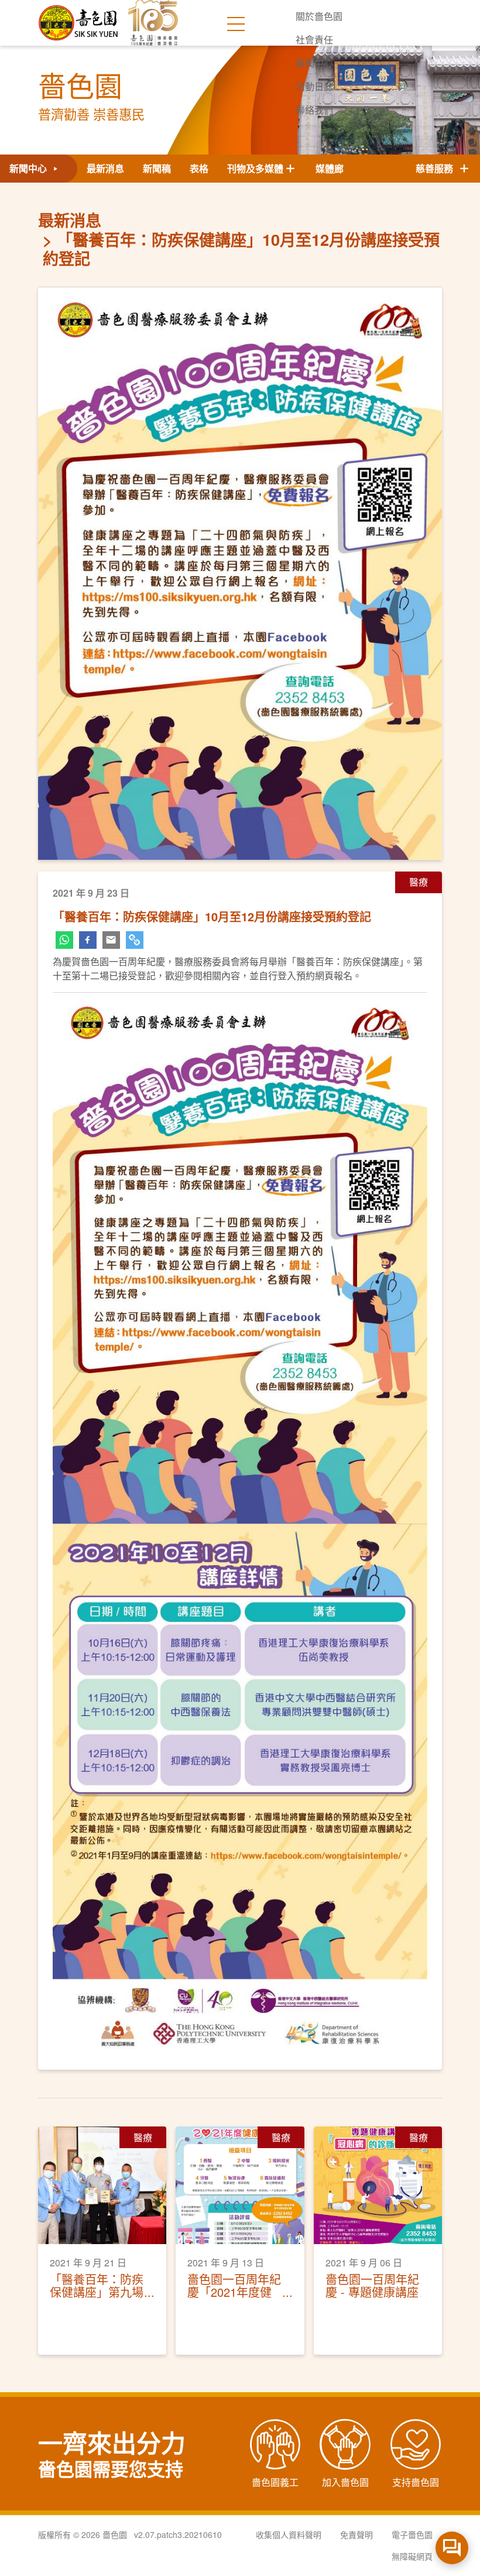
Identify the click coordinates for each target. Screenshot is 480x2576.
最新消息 (105, 168)
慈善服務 (437, 168)
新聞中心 (314, 63)
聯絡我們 (314, 110)
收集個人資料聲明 (289, 2534)
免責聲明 (356, 2534)
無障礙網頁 (412, 2556)
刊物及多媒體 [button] (255, 168)
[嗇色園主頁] (79, 18)
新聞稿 (157, 168)
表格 (199, 168)
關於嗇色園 (319, 16)
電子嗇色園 (412, 2534)
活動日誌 (314, 86)
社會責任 (314, 40)
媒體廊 (330, 168)
